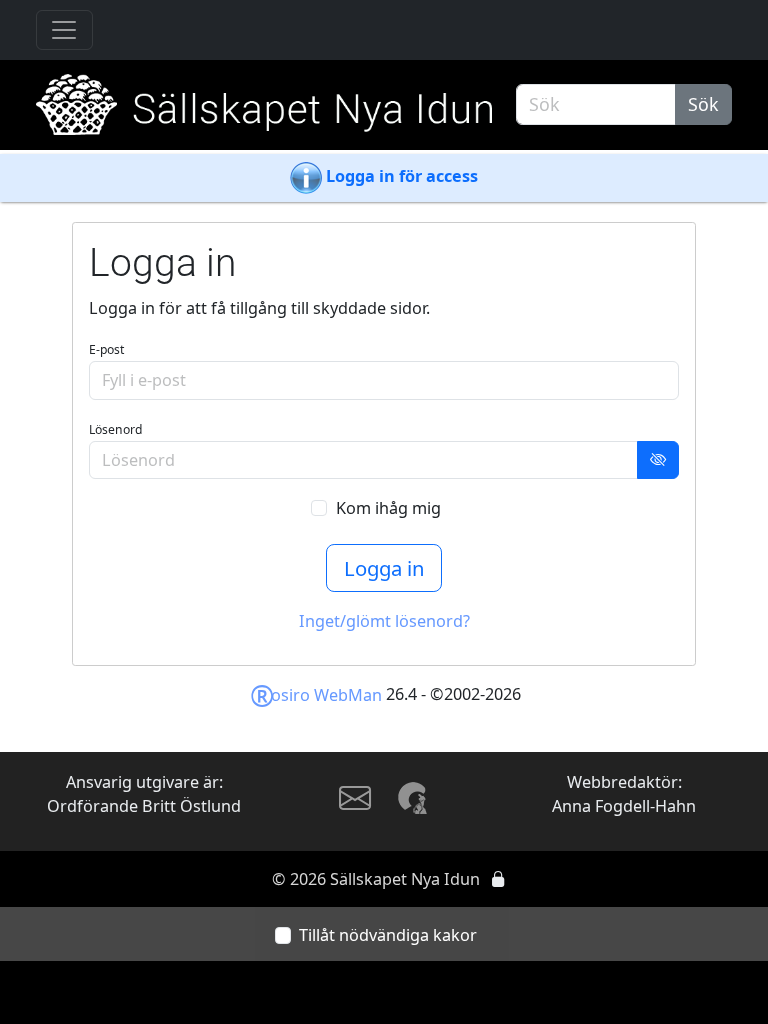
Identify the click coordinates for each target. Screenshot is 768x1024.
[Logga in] (498, 879)
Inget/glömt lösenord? (384, 621)
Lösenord (115, 429)
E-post (106, 349)
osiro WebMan (316, 695)
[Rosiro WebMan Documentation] (414, 796)
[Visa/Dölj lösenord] (658, 460)
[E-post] (355, 805)
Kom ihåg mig (388, 508)
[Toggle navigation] (64, 30)
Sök (703, 104)
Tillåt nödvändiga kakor (388, 935)
